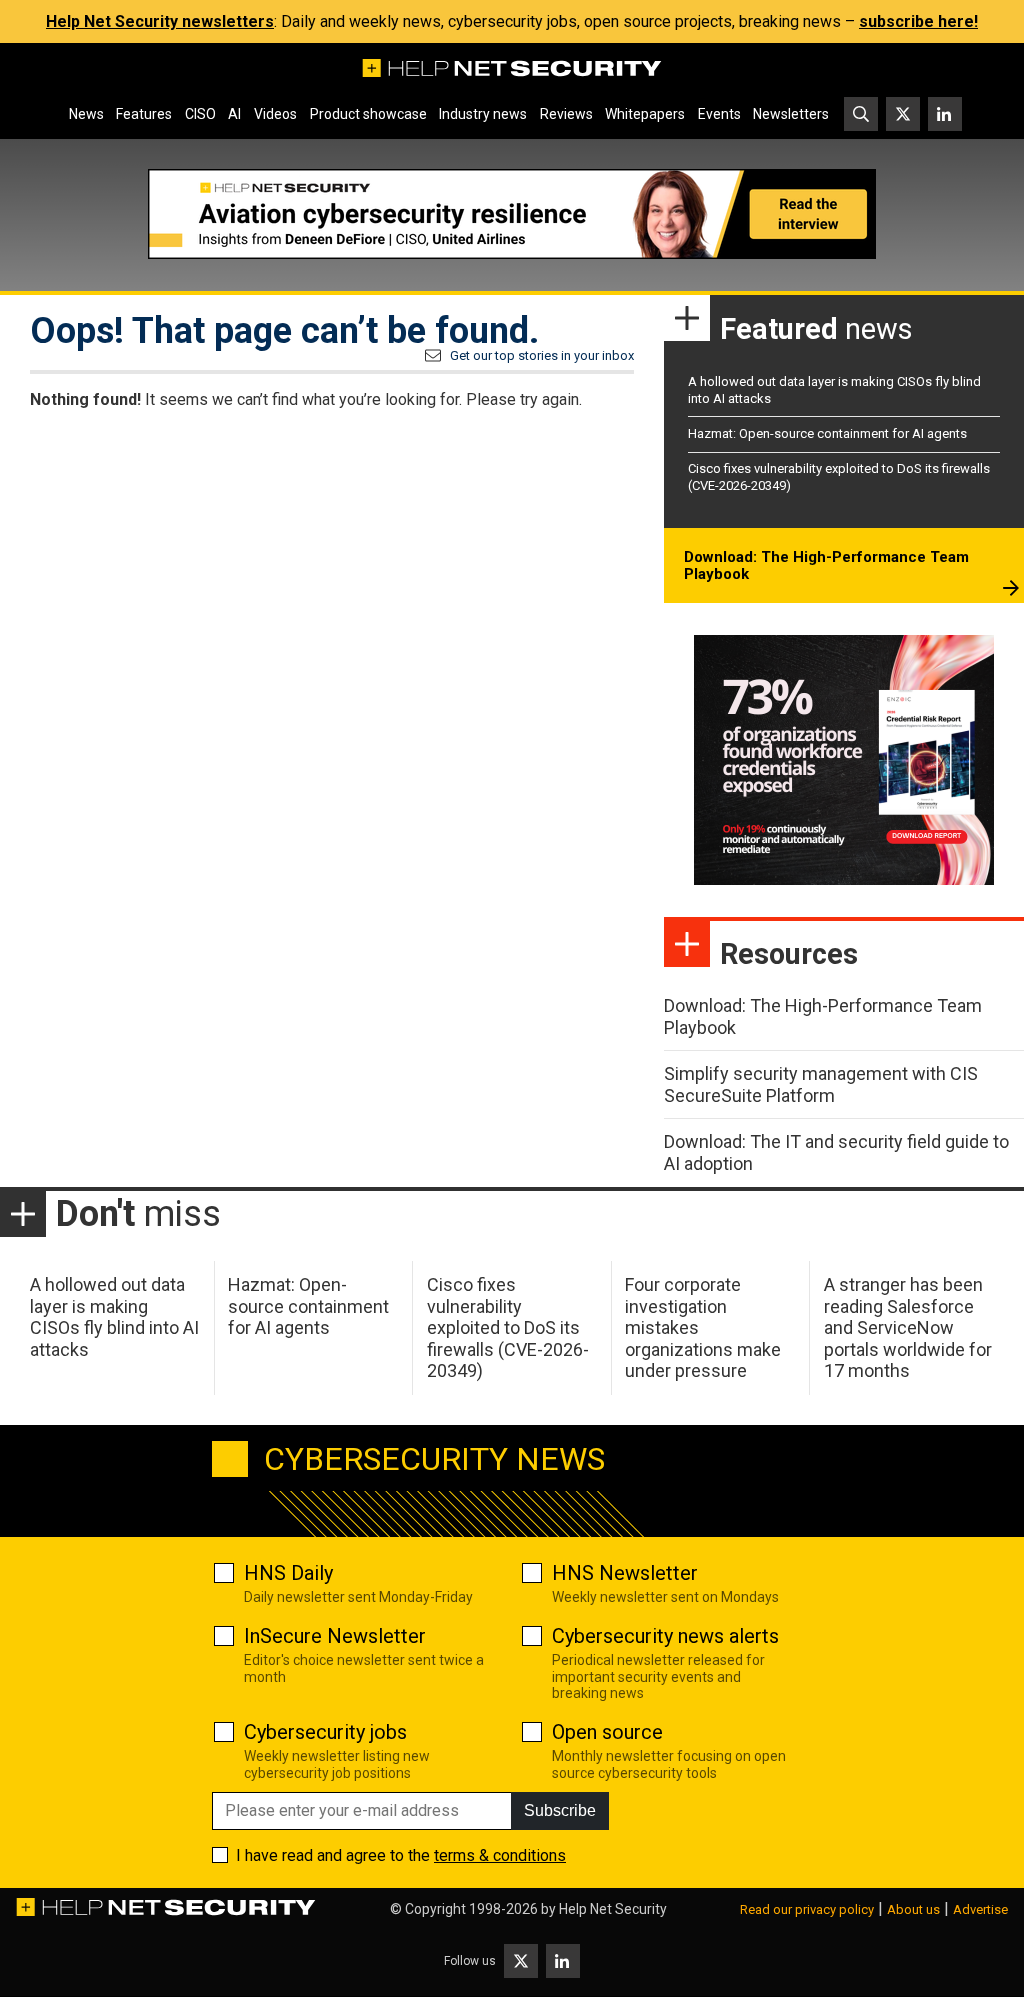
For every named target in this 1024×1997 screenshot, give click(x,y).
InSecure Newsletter (335, 1636)
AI (234, 114)
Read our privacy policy (807, 1909)
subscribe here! (918, 21)
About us (913, 1909)
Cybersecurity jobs (325, 1732)
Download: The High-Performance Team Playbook (826, 566)
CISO (200, 114)
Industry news (483, 114)
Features (144, 114)
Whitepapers (645, 114)
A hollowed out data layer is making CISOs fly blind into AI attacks (114, 1317)
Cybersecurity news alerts (665, 1636)
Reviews (566, 114)
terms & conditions (500, 1855)
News (86, 114)
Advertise (980, 1909)
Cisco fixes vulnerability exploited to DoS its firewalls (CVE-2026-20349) (508, 1327)
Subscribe (560, 1810)
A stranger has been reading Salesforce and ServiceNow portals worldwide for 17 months (908, 1327)
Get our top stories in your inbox (542, 355)
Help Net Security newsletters (160, 21)
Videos (275, 114)
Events (719, 114)
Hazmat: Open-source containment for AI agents (827, 433)
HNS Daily (288, 1573)
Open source (607, 1732)
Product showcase (368, 114)
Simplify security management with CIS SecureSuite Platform (821, 1084)
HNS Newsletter (625, 1573)
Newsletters (791, 114)
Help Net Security (613, 1909)
